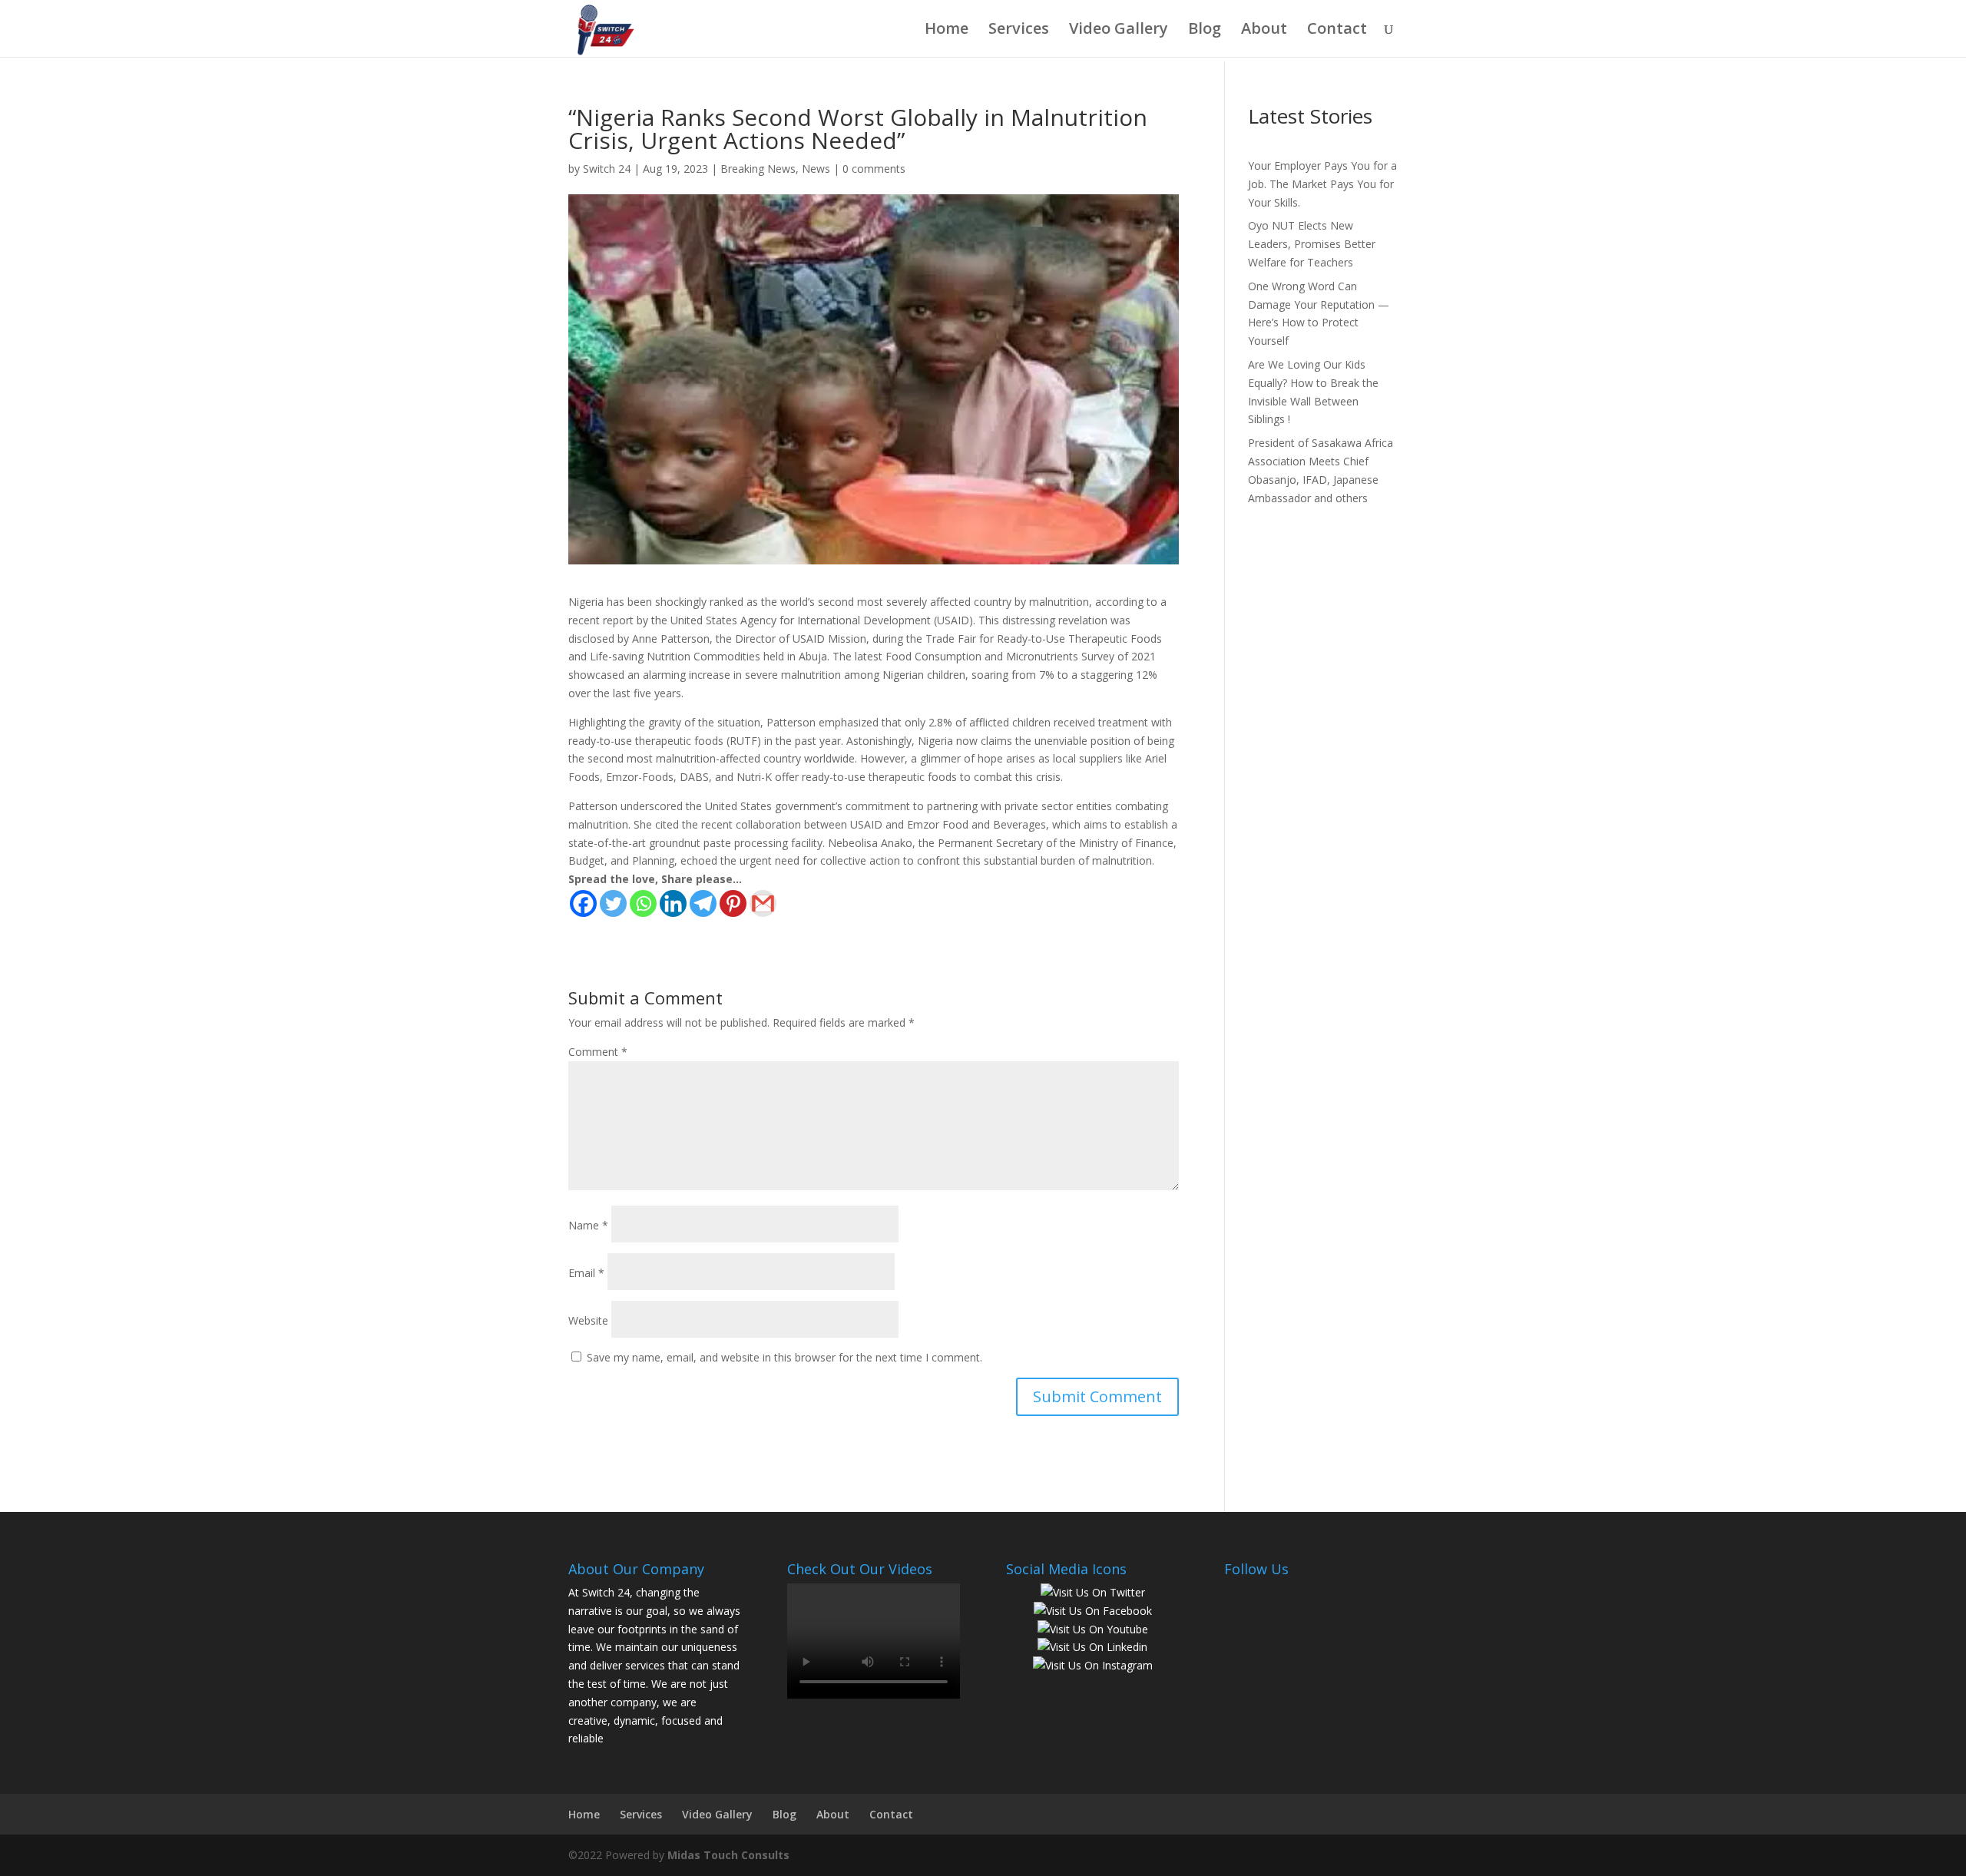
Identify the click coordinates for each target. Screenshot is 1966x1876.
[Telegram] (703, 903)
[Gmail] (763, 903)
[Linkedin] (673, 903)
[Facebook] (583, 903)
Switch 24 (607, 169)
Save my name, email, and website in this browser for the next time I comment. (784, 1357)
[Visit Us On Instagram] (1092, 1665)
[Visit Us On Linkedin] (1092, 1647)
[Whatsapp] (643, 903)
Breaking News (758, 169)
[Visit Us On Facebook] (1092, 1611)
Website (588, 1320)
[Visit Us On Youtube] (1092, 1629)
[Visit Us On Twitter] (1092, 1592)
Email (586, 1273)
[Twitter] (613, 903)
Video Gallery (1119, 31)
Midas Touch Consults (728, 1855)
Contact (1337, 31)
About (1264, 31)
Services (1019, 31)
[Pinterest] (733, 903)
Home (947, 31)
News (816, 169)
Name (588, 1225)
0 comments (874, 169)
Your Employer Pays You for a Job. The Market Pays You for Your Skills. (1322, 184)
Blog (1205, 31)
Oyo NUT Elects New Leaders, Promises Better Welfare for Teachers (1312, 244)
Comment (598, 1052)
